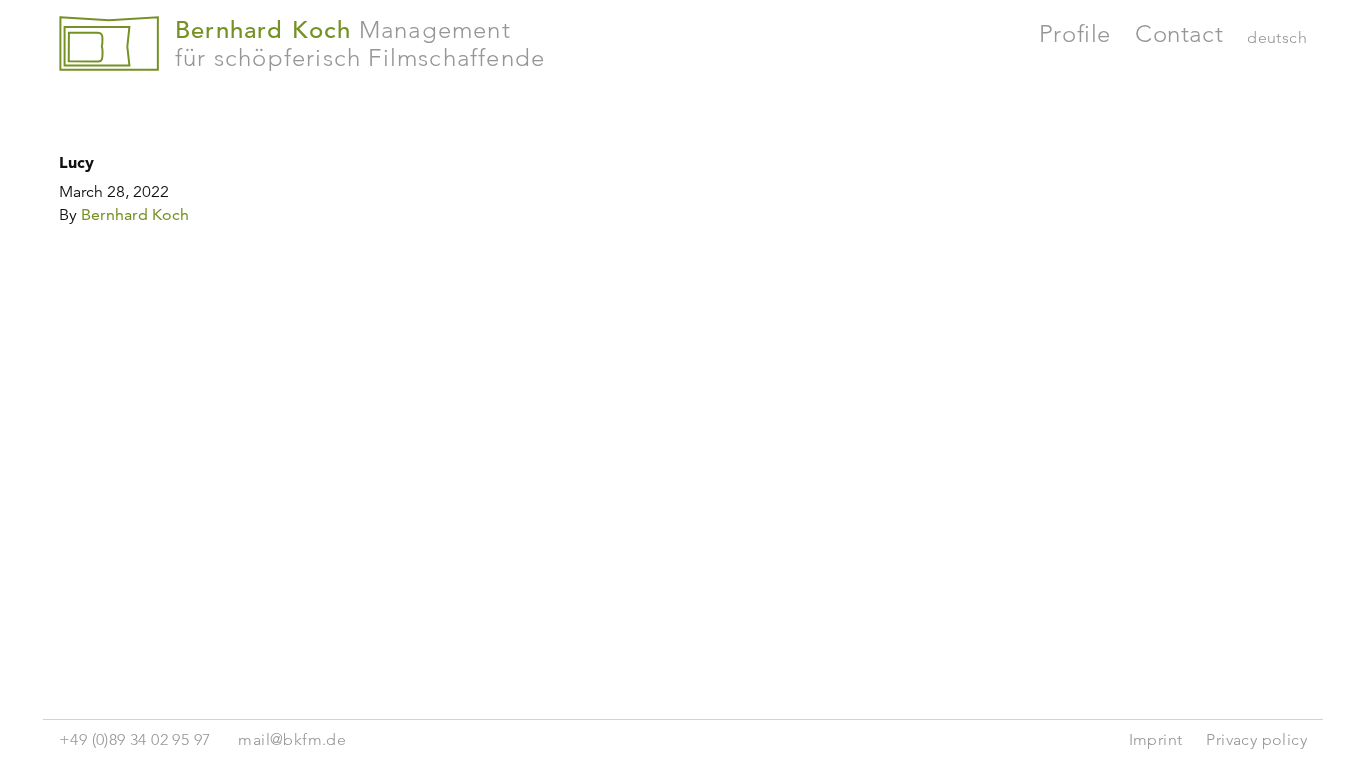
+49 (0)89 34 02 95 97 (134, 739)
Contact (1179, 33)
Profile (1075, 33)
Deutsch (1277, 37)
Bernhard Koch (135, 214)
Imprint (1156, 739)
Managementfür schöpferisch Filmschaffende (360, 44)
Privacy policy (1256, 739)
